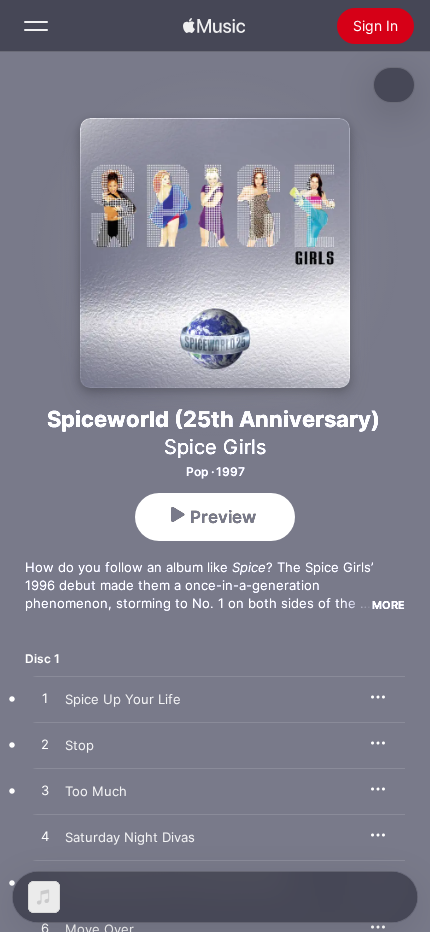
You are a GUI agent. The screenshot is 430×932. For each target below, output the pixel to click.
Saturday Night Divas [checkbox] (130, 837)
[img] (214, 26)
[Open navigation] (36, 26)
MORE (388, 605)
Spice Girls (215, 447)
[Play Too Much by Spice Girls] (45, 791)
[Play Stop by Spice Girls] (45, 745)
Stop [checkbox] (79, 745)
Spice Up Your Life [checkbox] (123, 699)
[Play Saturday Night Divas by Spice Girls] (45, 837)
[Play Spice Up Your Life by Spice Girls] (45, 699)
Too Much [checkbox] (96, 791)
